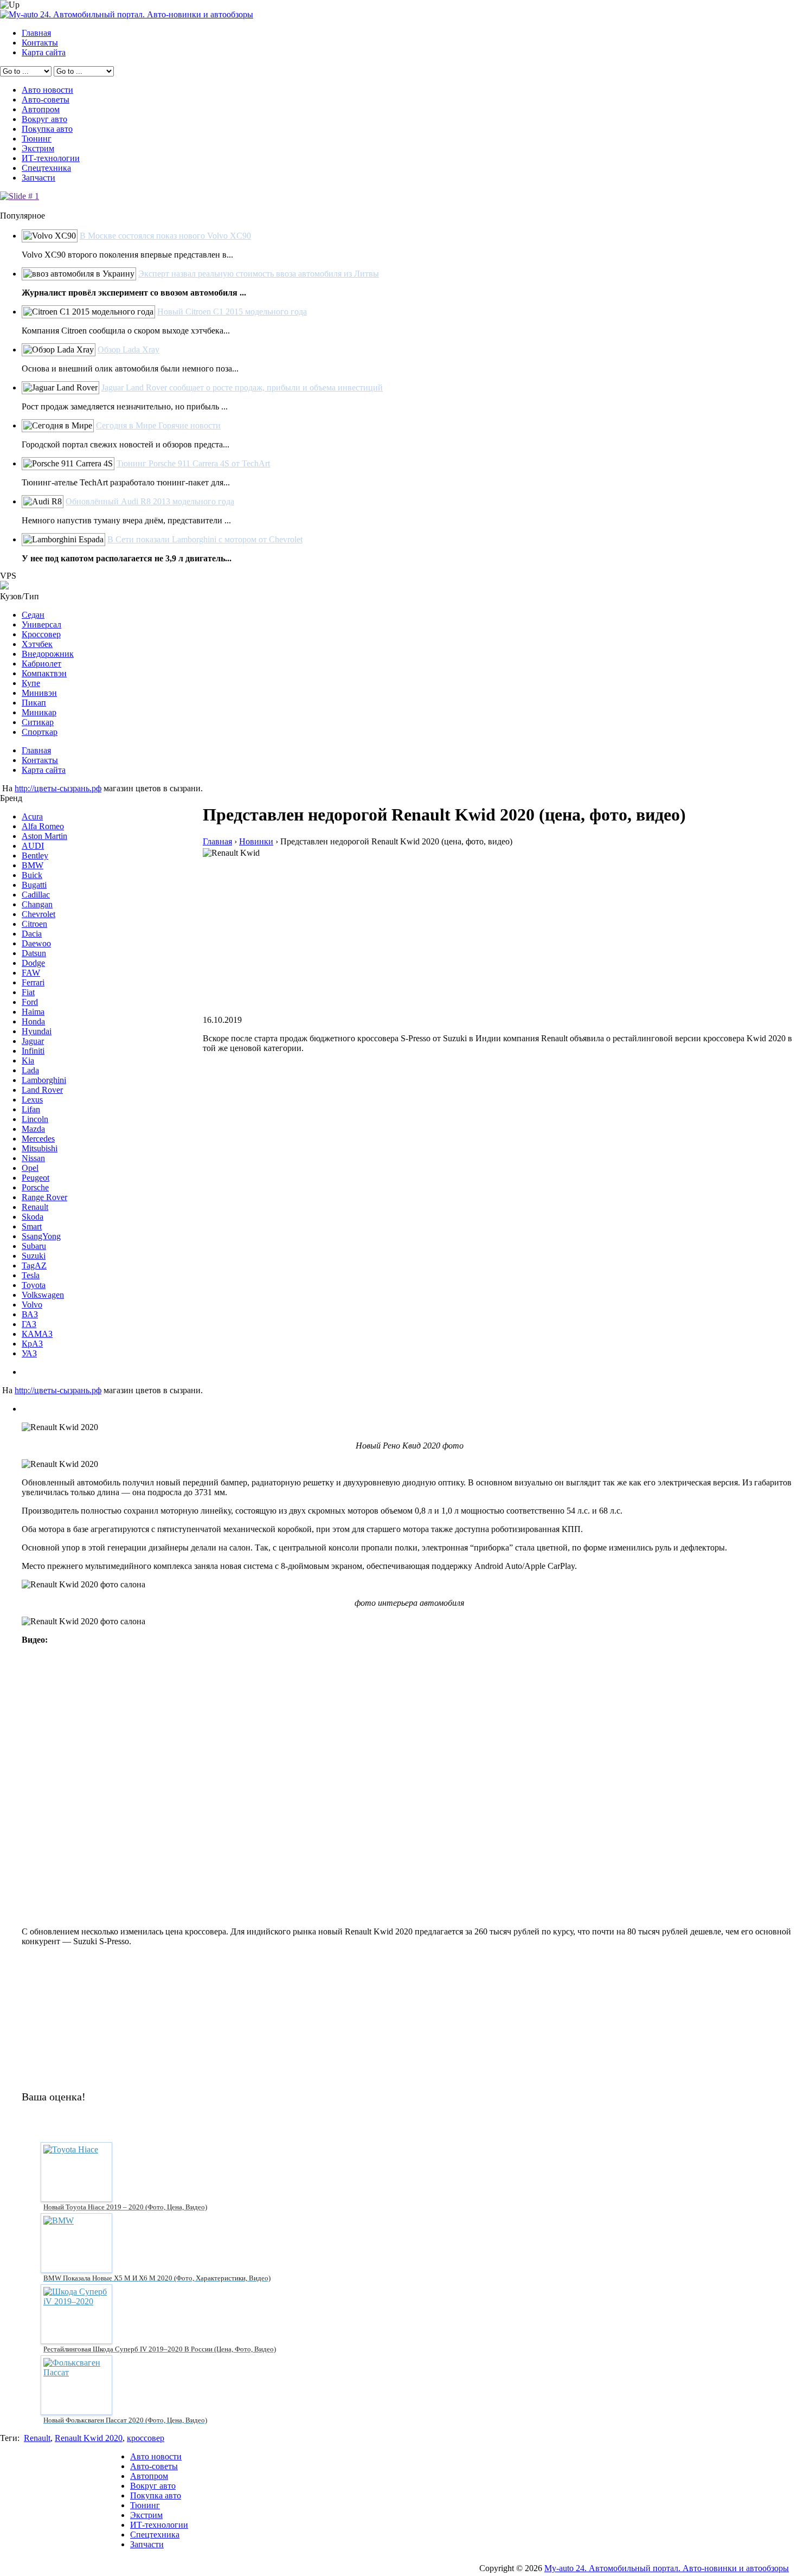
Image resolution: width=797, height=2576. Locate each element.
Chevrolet (38, 914)
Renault (35, 1207)
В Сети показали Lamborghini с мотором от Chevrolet (205, 539)
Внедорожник (48, 654)
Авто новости (47, 90)
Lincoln (35, 1119)
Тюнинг (37, 139)
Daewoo (36, 943)
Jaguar (33, 1041)
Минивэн (39, 693)
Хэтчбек (37, 644)
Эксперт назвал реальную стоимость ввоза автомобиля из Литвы (259, 274)
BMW (33, 865)
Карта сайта (44, 52)
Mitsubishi (40, 1148)
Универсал (41, 624)
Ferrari (33, 982)
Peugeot (36, 1178)
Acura (32, 816)
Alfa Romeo (43, 826)
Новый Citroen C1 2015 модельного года (232, 312)
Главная (36, 33)
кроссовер (146, 2438)
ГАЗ (29, 1324)
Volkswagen (43, 1295)
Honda (33, 1021)
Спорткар (40, 732)
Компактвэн (44, 673)
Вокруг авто (44, 119)
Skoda (33, 1217)
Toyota (34, 1285)
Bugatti (34, 885)
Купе (31, 683)
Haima (33, 1012)
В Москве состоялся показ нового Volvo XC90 (165, 236)
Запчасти (38, 178)
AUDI (33, 846)
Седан (33, 615)
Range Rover (44, 1197)
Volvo (32, 1305)
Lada (30, 1070)
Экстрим (38, 148)
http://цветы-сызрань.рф (58, 788)
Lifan (31, 1109)
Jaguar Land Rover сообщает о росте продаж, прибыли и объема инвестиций (242, 387)
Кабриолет (41, 664)
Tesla (31, 1275)
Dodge (33, 963)
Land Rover (42, 1090)
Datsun (34, 953)
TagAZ (34, 1265)
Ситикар (38, 722)
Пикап (34, 703)
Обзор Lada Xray (128, 350)
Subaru (34, 1246)
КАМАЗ (37, 1334)
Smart (32, 1226)
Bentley (35, 856)
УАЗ (29, 1353)
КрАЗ (32, 1344)
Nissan (33, 1158)
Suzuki (34, 1256)
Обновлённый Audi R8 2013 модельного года (150, 501)
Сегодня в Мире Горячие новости (158, 425)
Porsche (35, 1187)
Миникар (39, 712)
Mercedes (38, 1139)
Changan (37, 904)
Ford (30, 1002)
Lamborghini (44, 1080)
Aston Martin (44, 836)
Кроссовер (41, 634)
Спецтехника (46, 168)
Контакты (40, 43)
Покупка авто (47, 129)
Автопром (41, 109)
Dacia (32, 934)
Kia (28, 1060)
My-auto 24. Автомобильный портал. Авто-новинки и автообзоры (667, 2568)
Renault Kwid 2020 (89, 2438)
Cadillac (36, 895)
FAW (31, 973)
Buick (32, 875)
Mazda (33, 1129)
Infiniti (33, 1051)
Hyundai (37, 1031)
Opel (30, 1168)
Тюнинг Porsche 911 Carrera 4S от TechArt (193, 463)
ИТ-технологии (51, 158)
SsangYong (41, 1236)
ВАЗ (30, 1314)
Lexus (32, 1100)
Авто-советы (46, 100)
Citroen (34, 924)
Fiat (28, 992)
